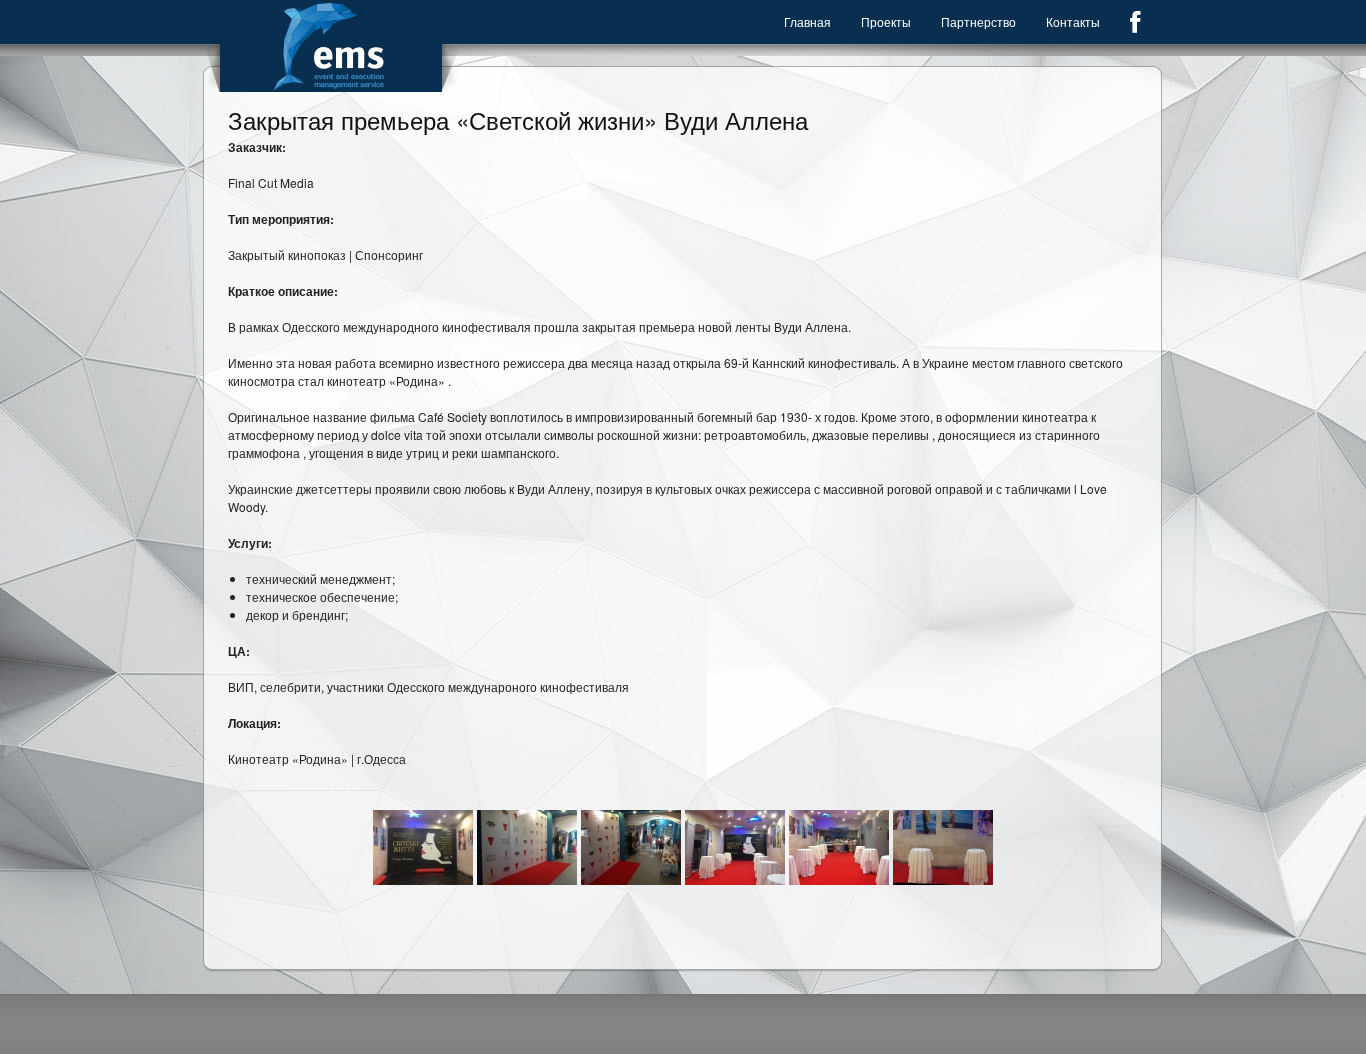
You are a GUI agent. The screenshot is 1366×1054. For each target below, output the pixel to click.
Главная (807, 21)
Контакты (1073, 21)
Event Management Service (331, 46)
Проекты (886, 21)
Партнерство (978, 21)
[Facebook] (1135, 22)
